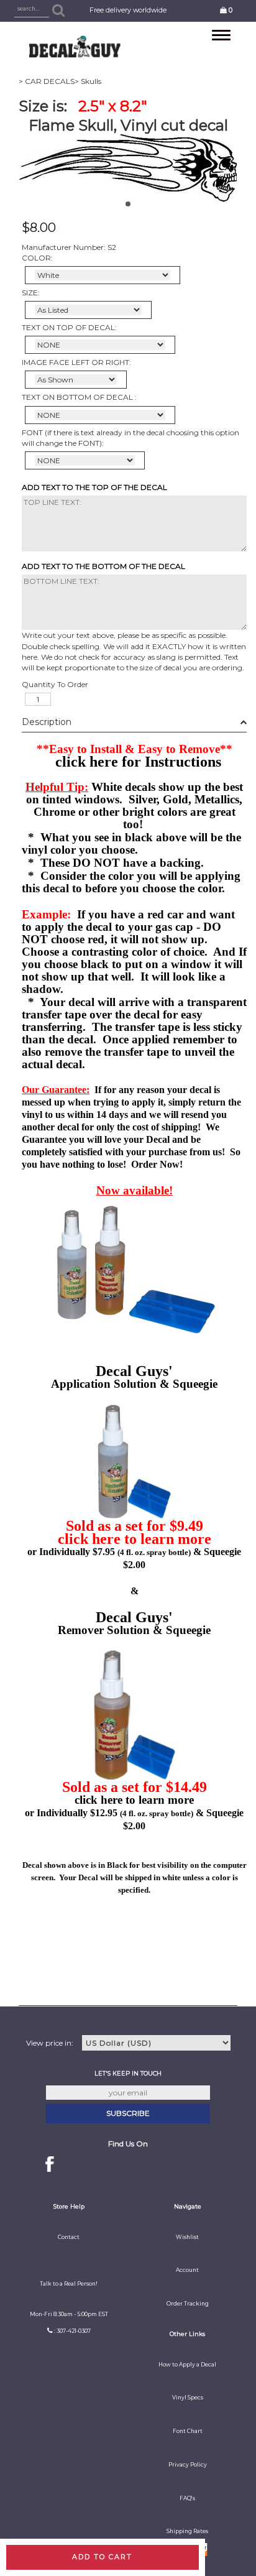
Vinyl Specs (188, 2398)
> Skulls (88, 81)
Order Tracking (188, 2304)
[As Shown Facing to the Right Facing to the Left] (76, 380)
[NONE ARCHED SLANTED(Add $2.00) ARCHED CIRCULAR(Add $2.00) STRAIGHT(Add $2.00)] (100, 345)
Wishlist (187, 2237)
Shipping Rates (187, 2531)
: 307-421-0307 (72, 2331)
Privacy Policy (188, 2465)
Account (187, 2270)
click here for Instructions (138, 762)
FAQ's (187, 2498)
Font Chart (188, 2431)
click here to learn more (135, 1539)
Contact (69, 2237)
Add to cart (102, 2557)
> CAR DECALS (47, 81)
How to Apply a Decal (187, 2365)
